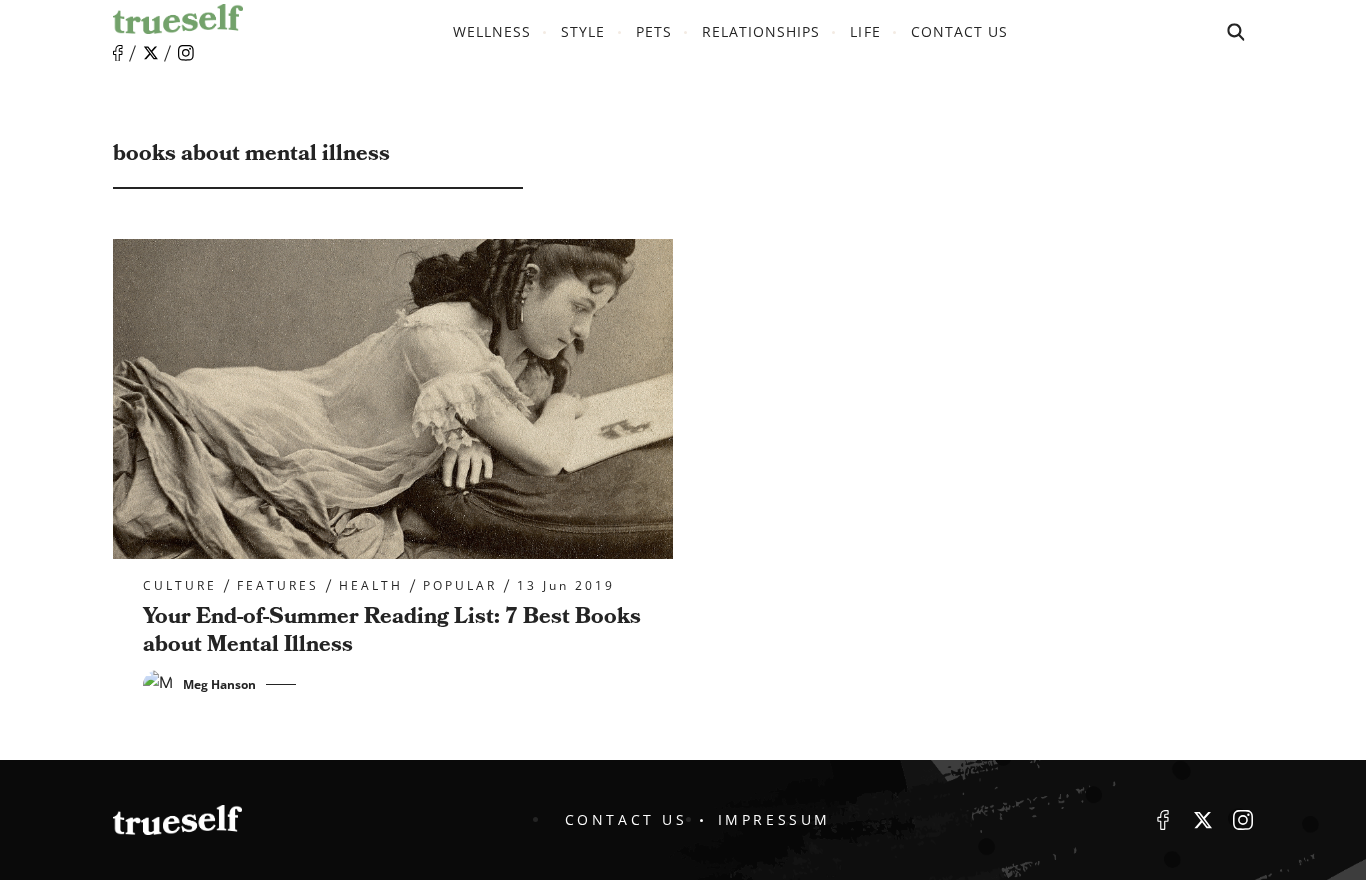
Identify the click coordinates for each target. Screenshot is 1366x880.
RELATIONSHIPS (761, 31)
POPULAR (460, 586)
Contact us (960, 31)
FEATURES (278, 586)
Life (865, 31)
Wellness (492, 31)
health (371, 586)
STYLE (583, 31)
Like (118, 53)
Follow (151, 53)
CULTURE (180, 586)
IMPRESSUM (774, 819)
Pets (654, 31)
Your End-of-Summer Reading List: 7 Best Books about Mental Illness (392, 631)
